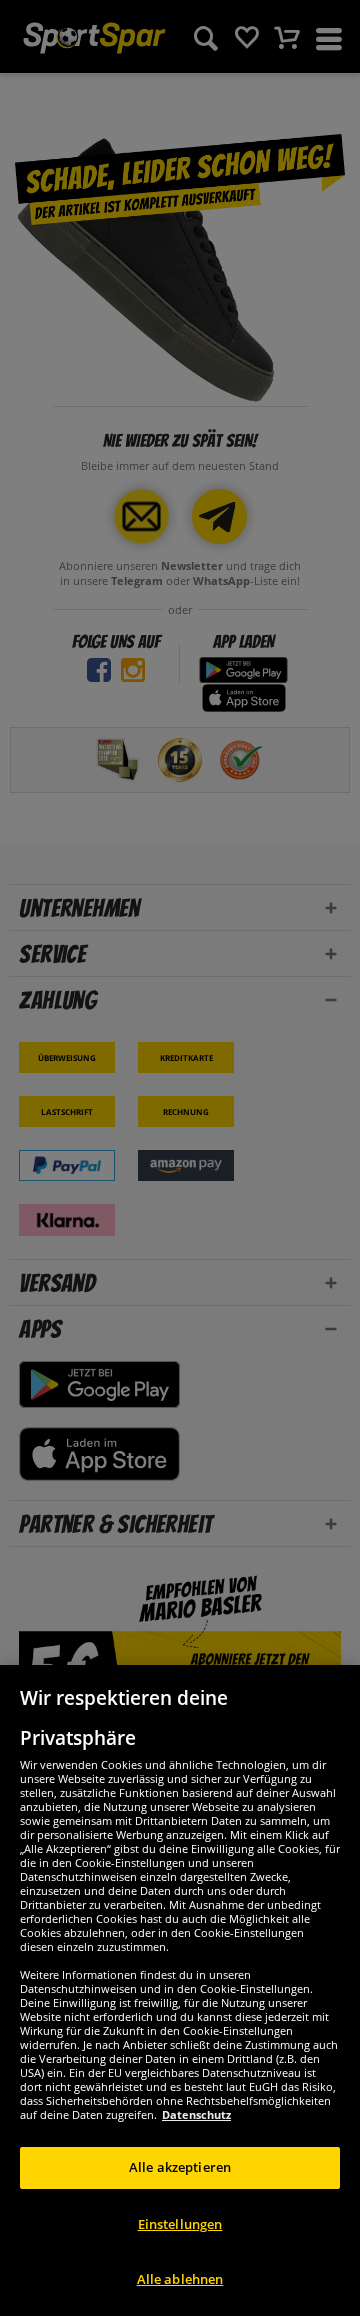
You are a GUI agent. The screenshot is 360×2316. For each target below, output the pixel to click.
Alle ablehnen (180, 2279)
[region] (180, 1990)
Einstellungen (180, 2224)
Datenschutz (196, 2114)
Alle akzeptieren (180, 2167)
